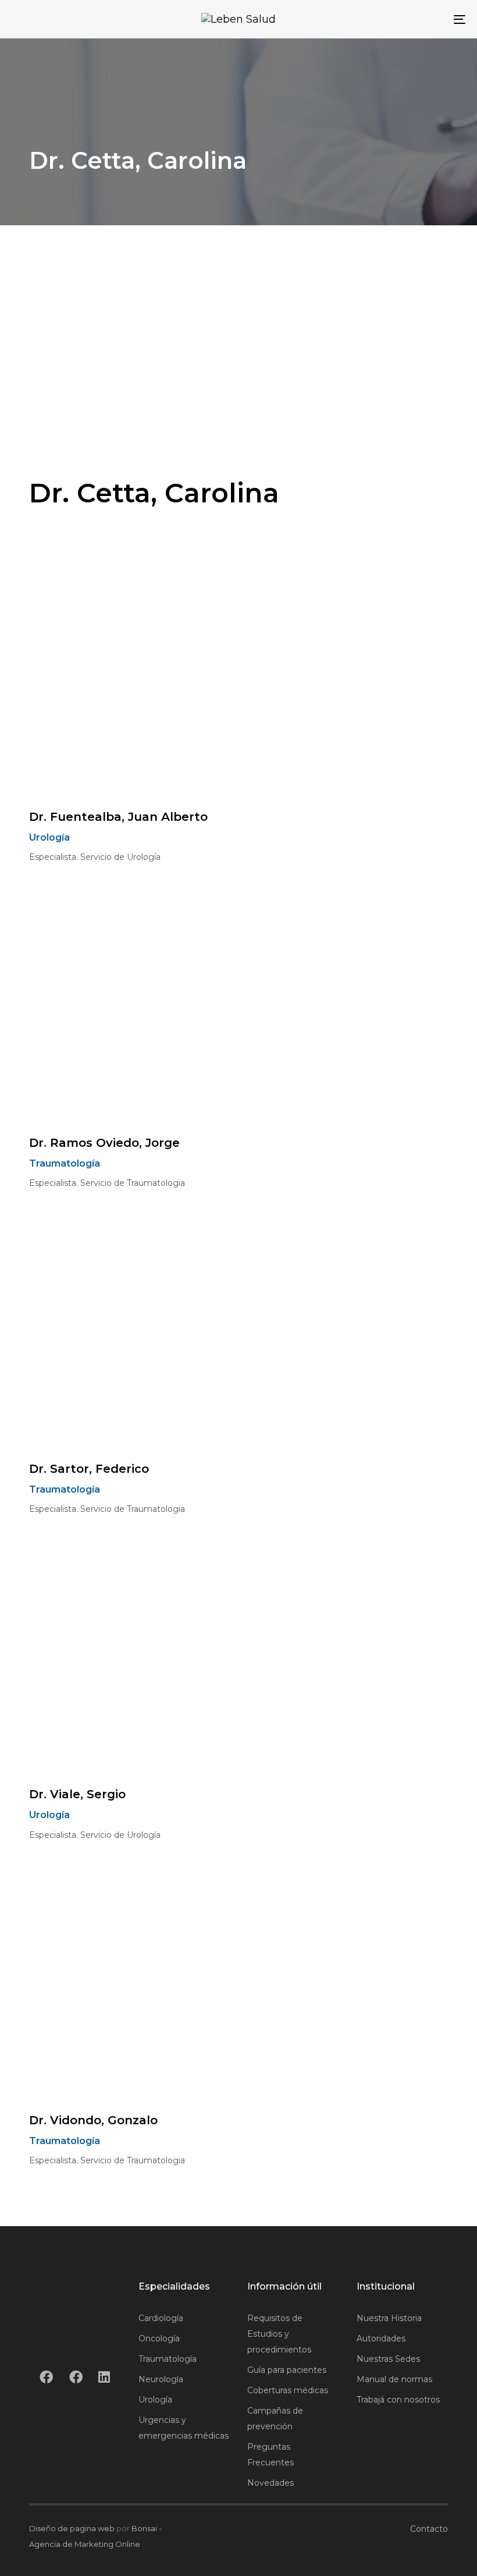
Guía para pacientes (287, 2370)
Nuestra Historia (389, 2318)
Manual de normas (394, 2379)
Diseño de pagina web (72, 2528)
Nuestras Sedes (388, 2359)
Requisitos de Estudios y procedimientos (279, 2334)
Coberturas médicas (288, 2390)
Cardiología (161, 2318)
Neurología (161, 2379)
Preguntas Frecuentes (270, 2455)
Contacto (429, 2529)
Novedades (270, 2483)
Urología (155, 2400)
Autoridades (381, 2338)
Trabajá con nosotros (398, 2400)
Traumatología (168, 2359)
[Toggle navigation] (390, 19)
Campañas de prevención (275, 2419)
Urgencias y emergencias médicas (184, 2428)
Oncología (159, 2338)
